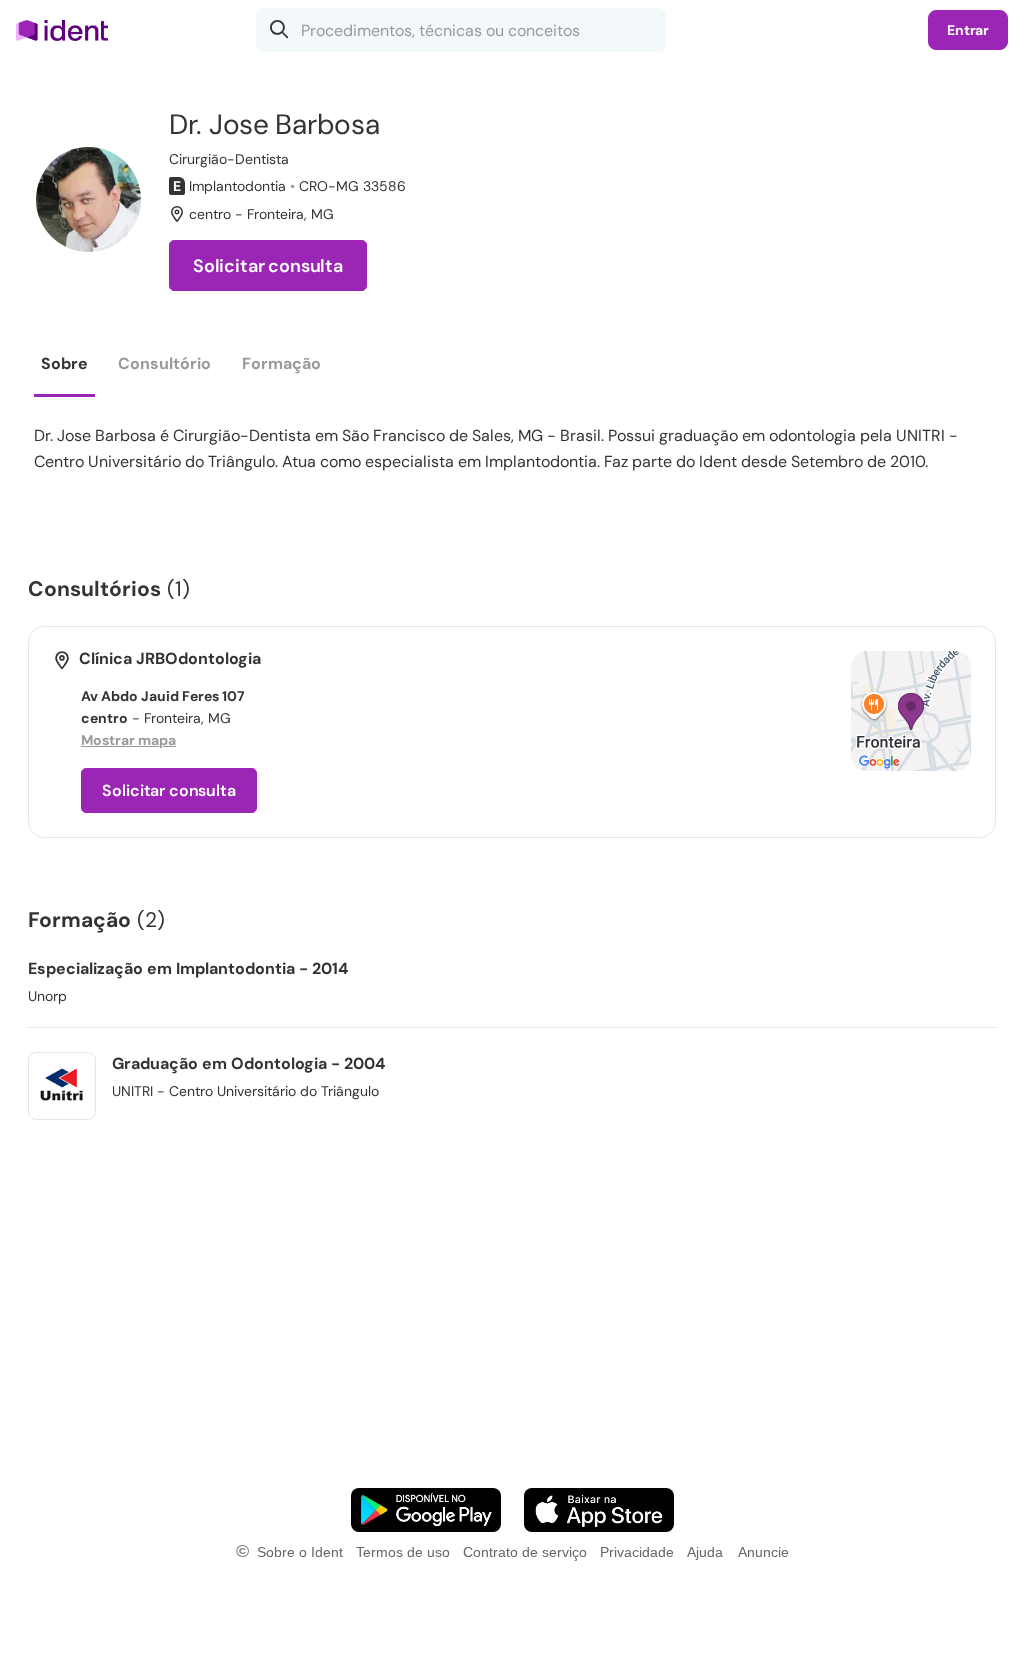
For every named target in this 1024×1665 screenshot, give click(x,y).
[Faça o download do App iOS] (599, 1510)
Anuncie (763, 1552)
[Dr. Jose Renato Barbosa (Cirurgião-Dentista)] (88, 199)
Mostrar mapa (128, 740)
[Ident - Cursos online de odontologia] (68, 30)
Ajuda (705, 1552)
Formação (281, 363)
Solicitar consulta (268, 266)
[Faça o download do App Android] (426, 1510)
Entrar (968, 30)
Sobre (64, 363)
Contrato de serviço (525, 1552)
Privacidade (637, 1552)
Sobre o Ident (300, 1552)
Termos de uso (403, 1552)
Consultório (164, 363)
